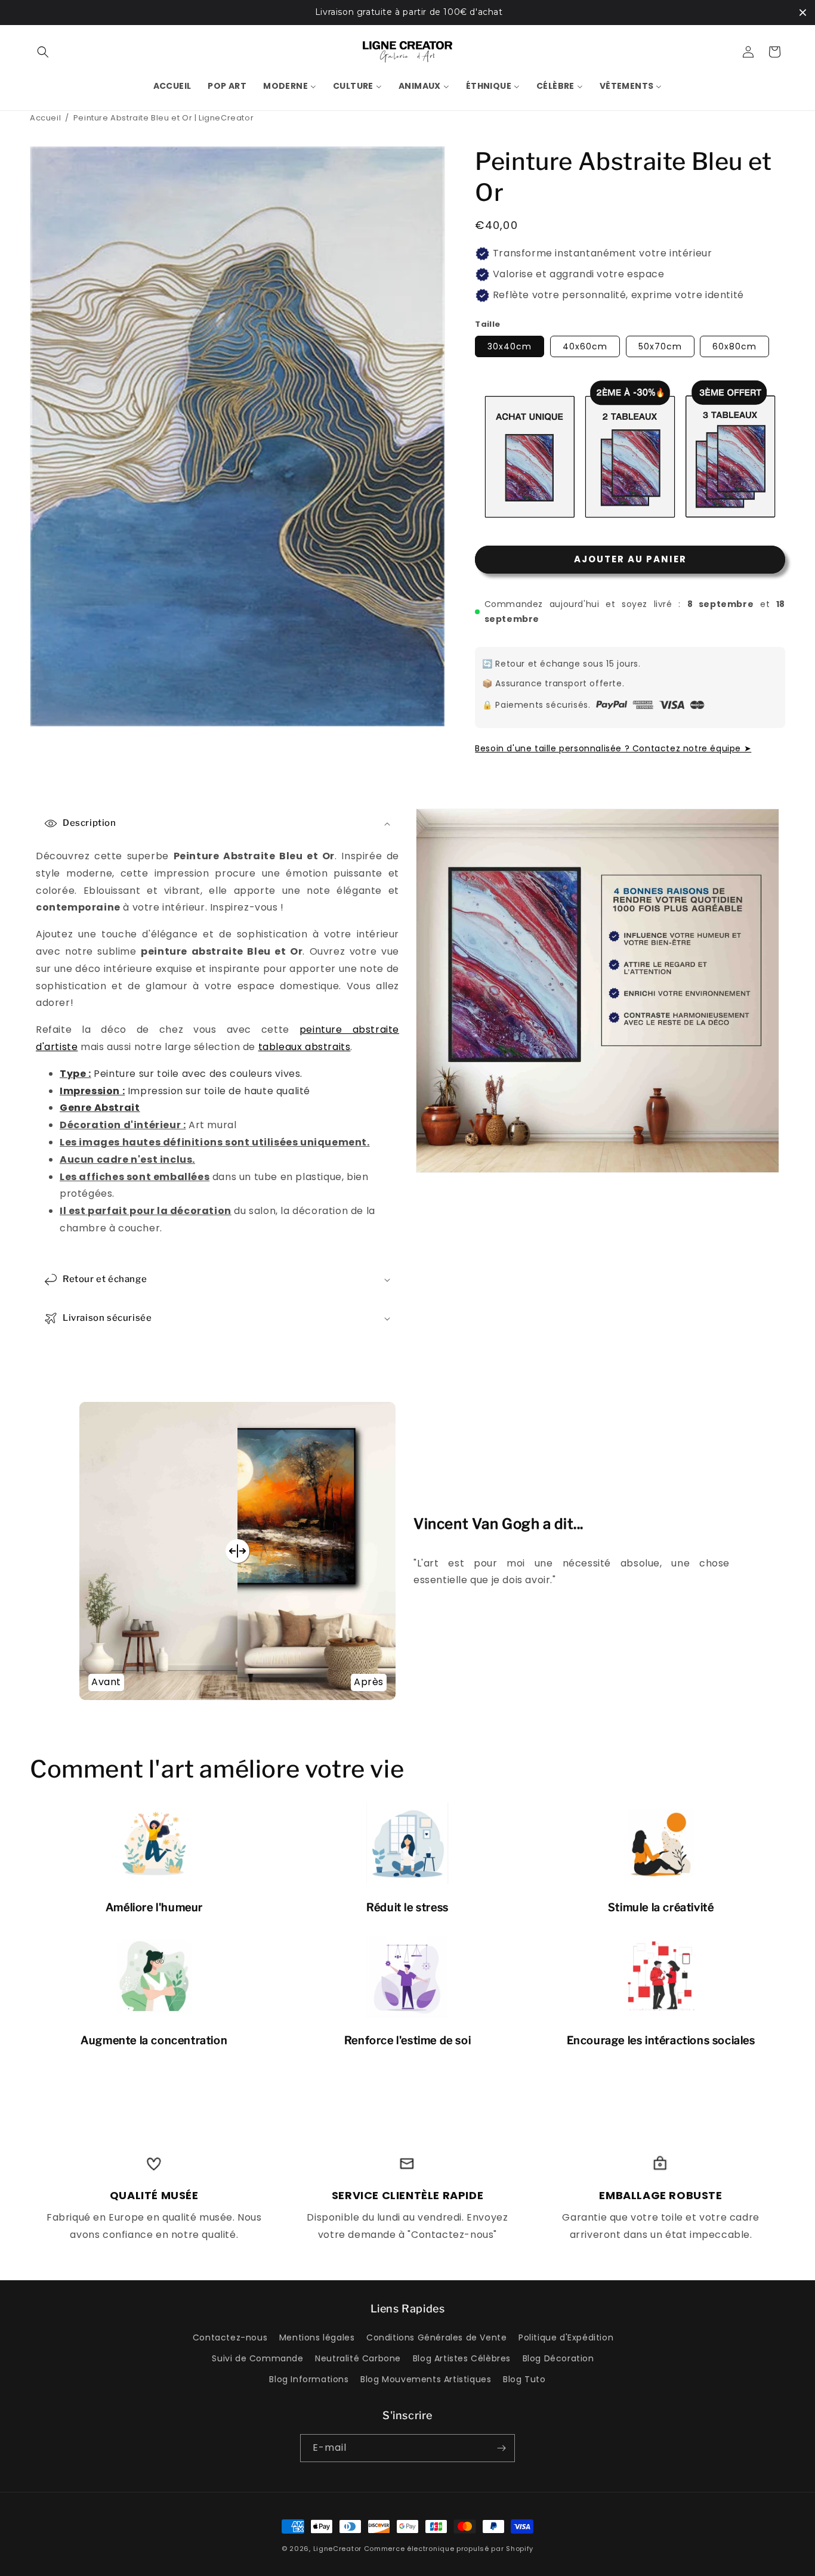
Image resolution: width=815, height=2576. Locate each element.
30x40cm (510, 346)
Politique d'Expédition (566, 2337)
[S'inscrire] (501, 2448)
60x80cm (734, 346)
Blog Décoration (558, 2358)
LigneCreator (337, 2549)
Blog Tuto (524, 2379)
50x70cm (660, 346)
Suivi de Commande (257, 2358)
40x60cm (585, 346)
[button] (43, 52)
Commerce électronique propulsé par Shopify (449, 2549)
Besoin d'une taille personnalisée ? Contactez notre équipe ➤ (613, 748)
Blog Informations (309, 2379)
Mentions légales (317, 2337)
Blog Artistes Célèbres (462, 2358)
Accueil (45, 118)
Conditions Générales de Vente (436, 2337)
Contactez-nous (230, 2337)
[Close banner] (803, 12)
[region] (407, 13)
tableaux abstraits (305, 1047)
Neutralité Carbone (358, 2358)
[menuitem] (172, 86)
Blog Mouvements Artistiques (426, 2379)
